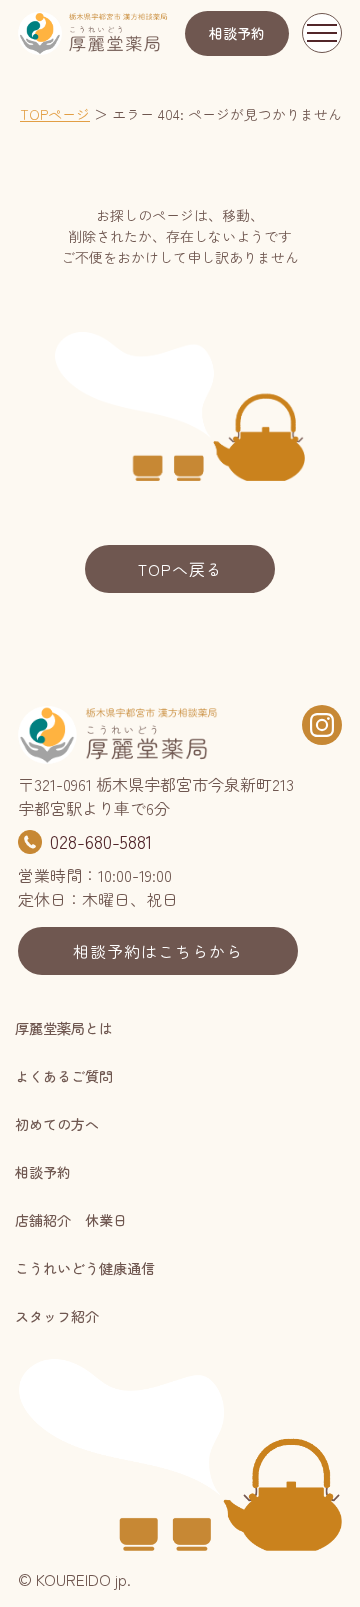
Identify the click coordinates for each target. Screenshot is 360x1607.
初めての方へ (57, 1124)
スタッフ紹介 (57, 1316)
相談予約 (237, 33)
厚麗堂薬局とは (64, 1028)
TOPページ (55, 114)
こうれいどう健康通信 (85, 1268)
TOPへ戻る (180, 569)
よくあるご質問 (64, 1076)
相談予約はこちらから (158, 951)
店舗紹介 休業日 (71, 1220)
